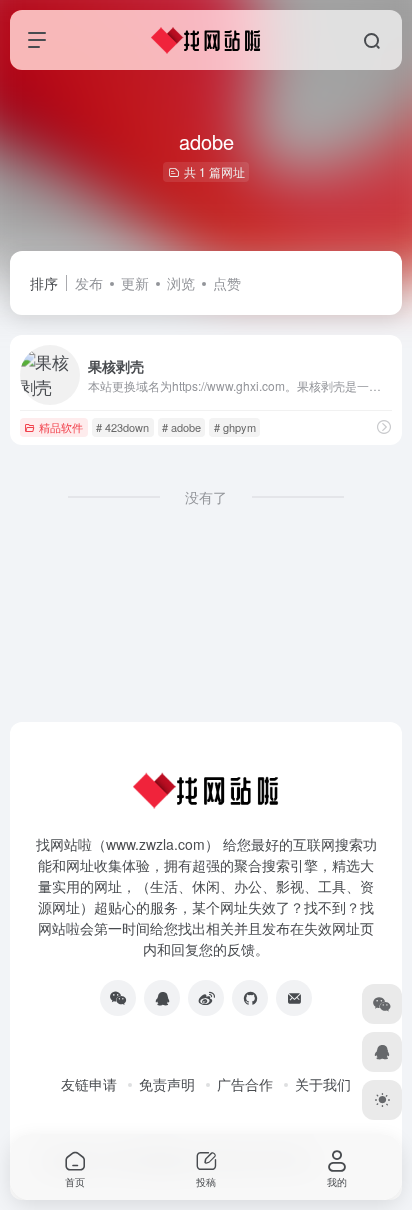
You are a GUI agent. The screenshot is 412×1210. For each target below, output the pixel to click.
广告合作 (245, 1084)
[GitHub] (250, 998)
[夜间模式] (382, 1100)
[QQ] (162, 998)
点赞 (227, 283)
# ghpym (235, 427)
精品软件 (61, 427)
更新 (135, 283)
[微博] (206, 998)
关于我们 (323, 1084)
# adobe (181, 427)
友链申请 (89, 1084)
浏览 (181, 283)
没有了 (206, 497)
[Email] (294, 998)
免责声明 (167, 1084)
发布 (89, 283)
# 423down (122, 427)
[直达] (384, 426)
